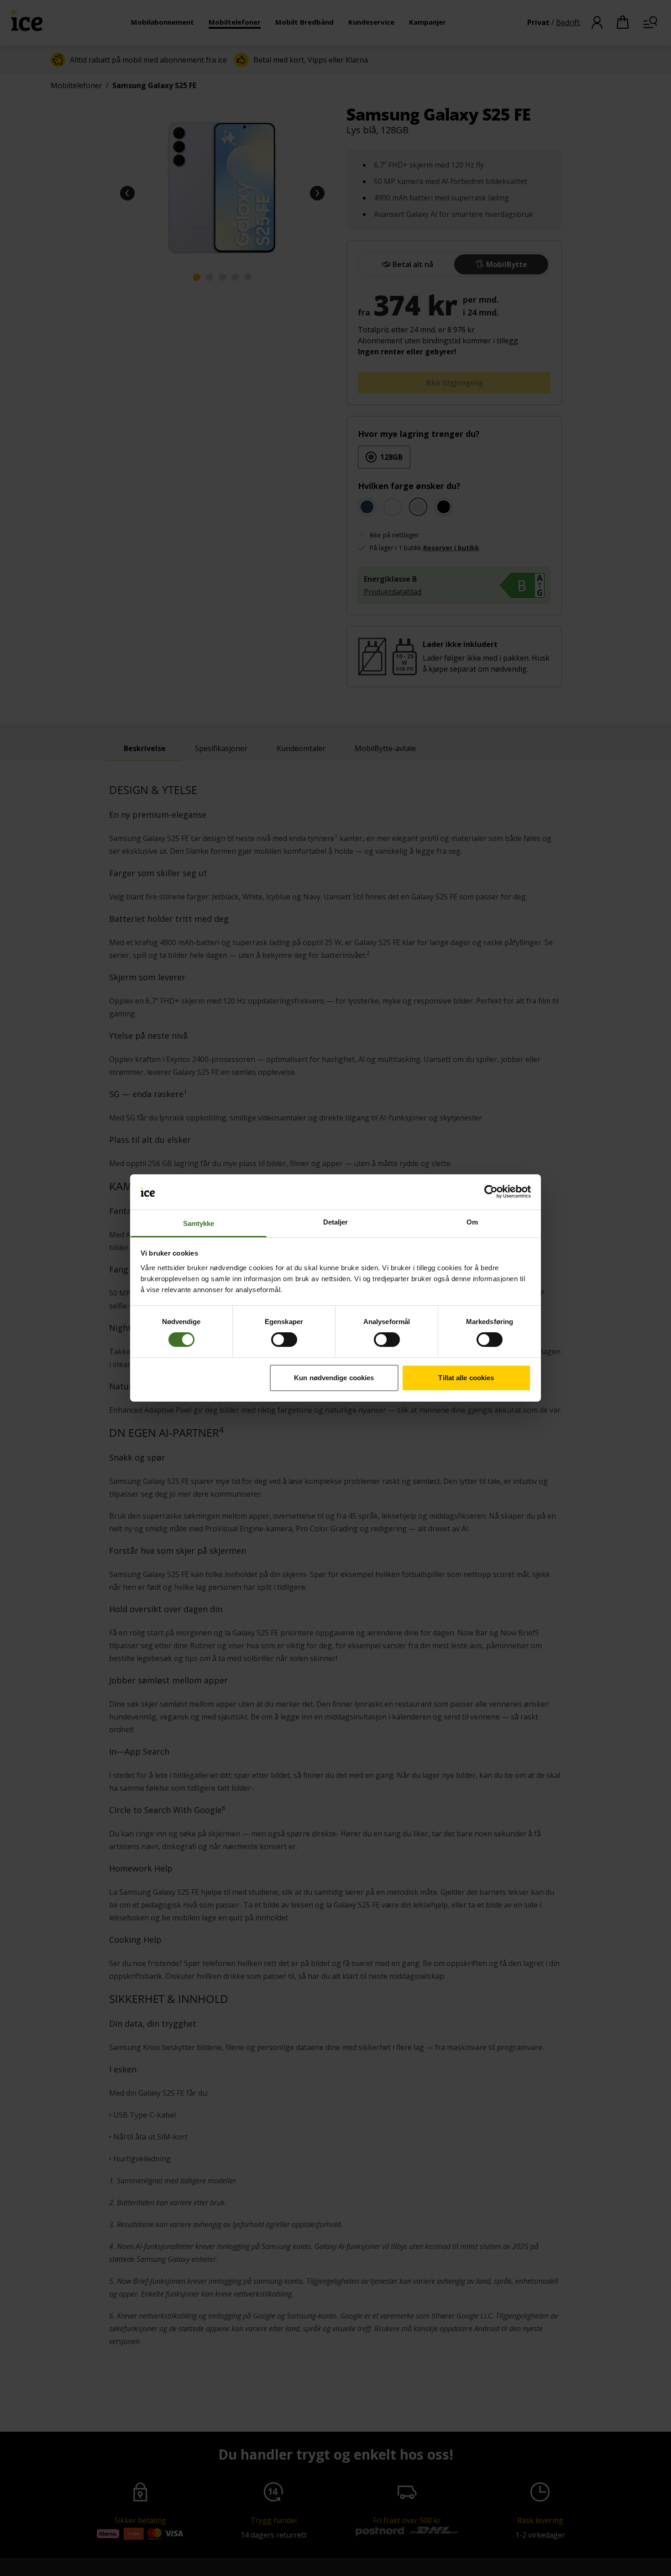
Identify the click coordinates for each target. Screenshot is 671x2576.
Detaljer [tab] (336, 1222)
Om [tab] (472, 1222)
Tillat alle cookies (466, 1378)
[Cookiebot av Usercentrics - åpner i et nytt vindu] (491, 1192)
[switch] (284, 1340)
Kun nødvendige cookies (334, 1378)
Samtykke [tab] (199, 1223)
